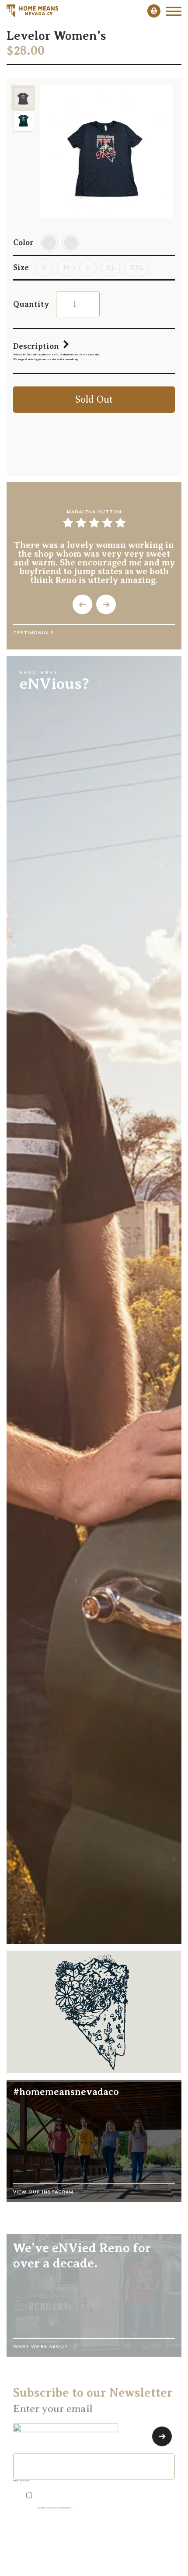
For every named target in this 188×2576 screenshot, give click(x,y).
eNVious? (54, 684)
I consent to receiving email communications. (54, 2506)
